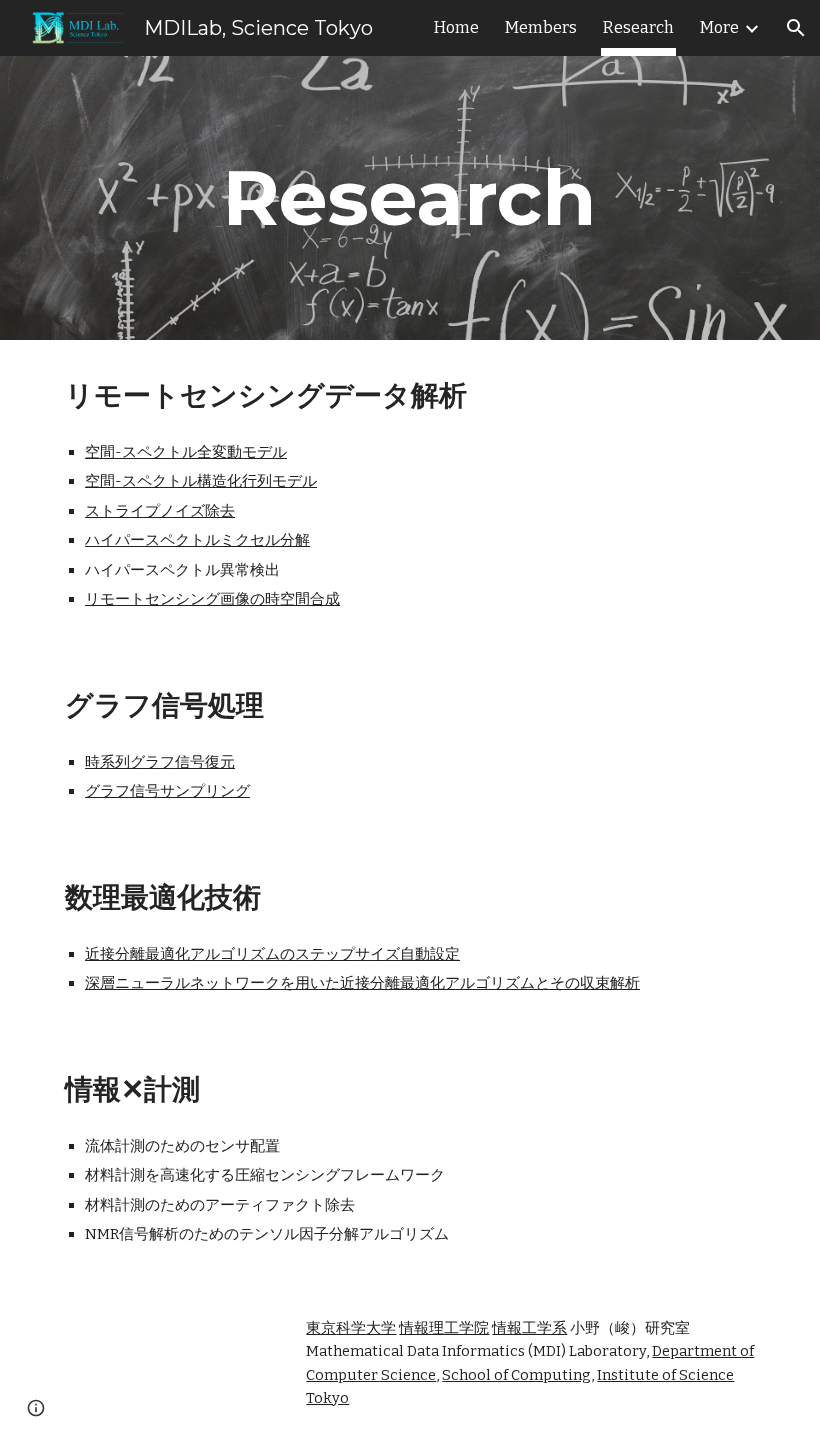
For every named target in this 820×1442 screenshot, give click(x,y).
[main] (410, 198)
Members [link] (541, 27)
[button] (796, 28)
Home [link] (456, 27)
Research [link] (638, 27)
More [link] (719, 27)
